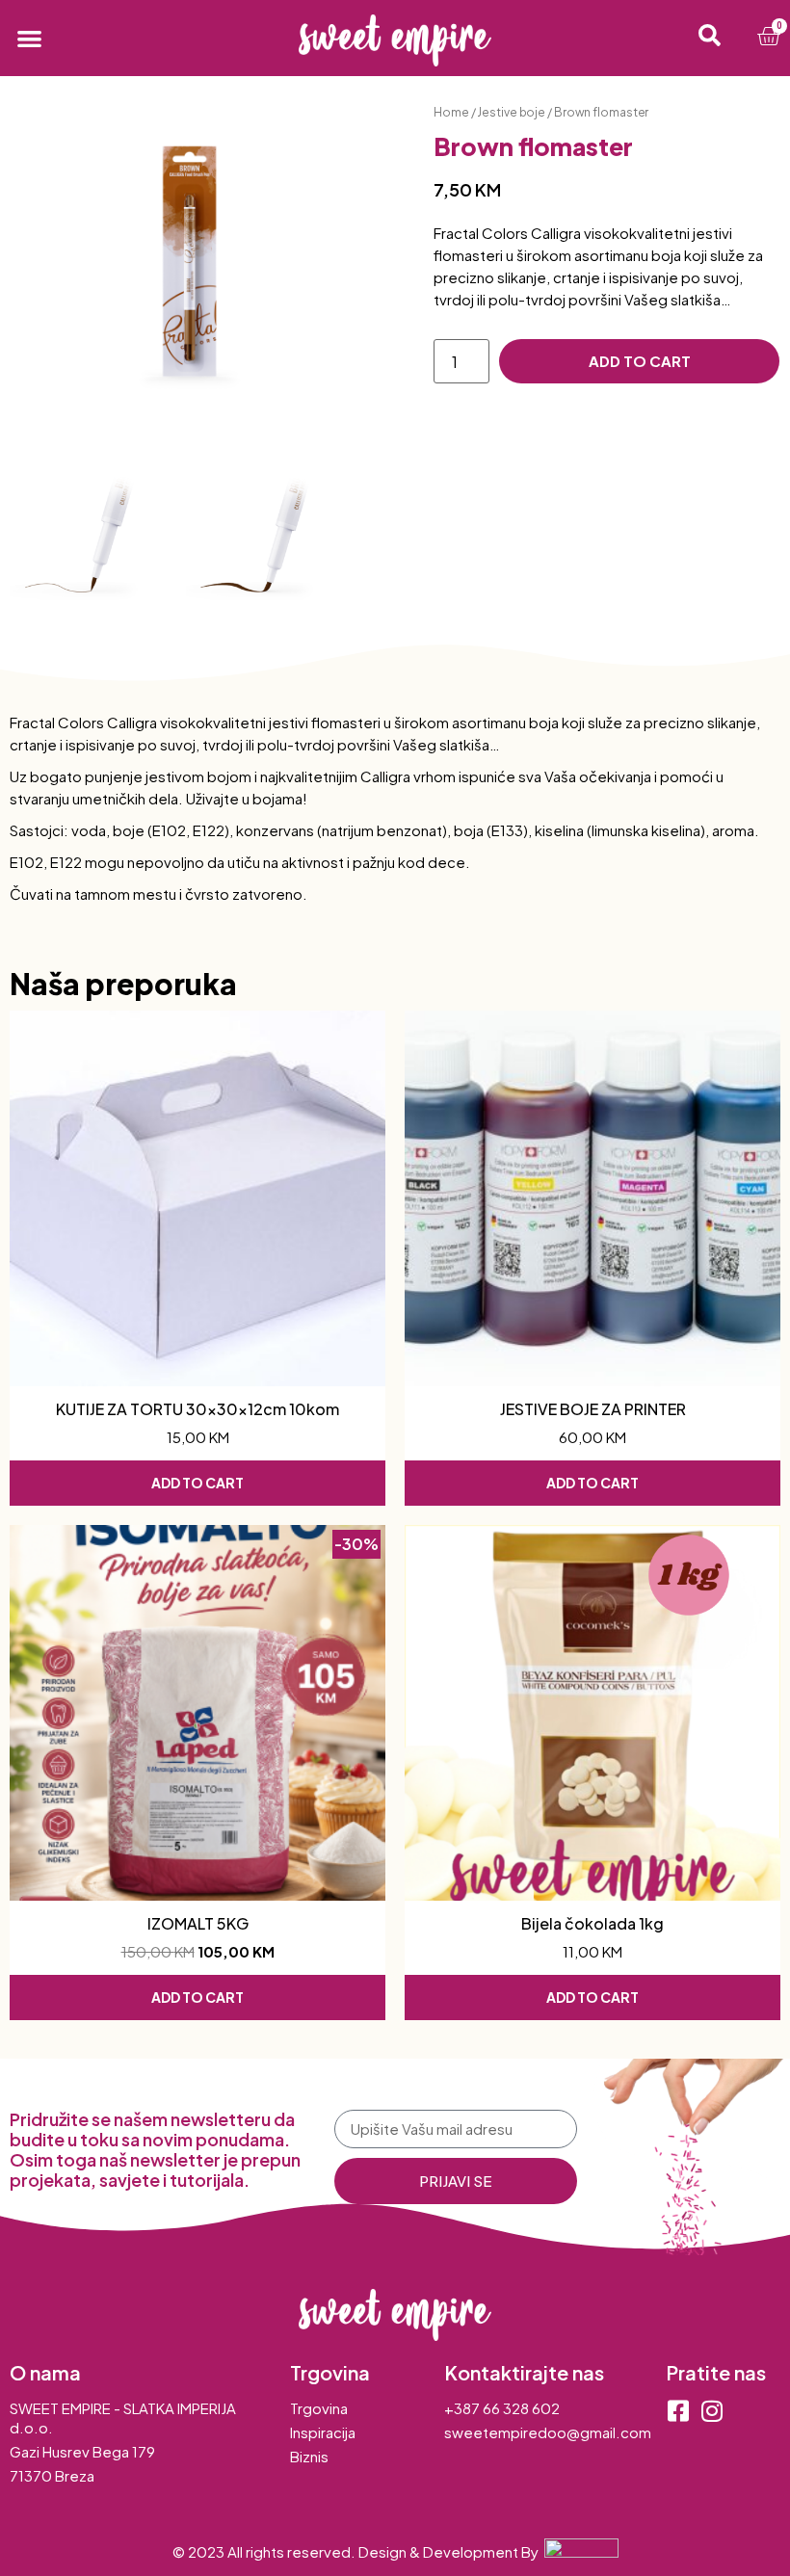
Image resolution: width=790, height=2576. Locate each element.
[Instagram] (711, 2411)
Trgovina (319, 2408)
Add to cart (640, 361)
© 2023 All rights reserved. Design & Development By (358, 2551)
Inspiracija (323, 2432)
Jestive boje (511, 112)
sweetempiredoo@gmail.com (548, 2432)
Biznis (309, 2456)
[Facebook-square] (678, 2411)
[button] (29, 38)
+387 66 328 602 (502, 2408)
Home (451, 112)
